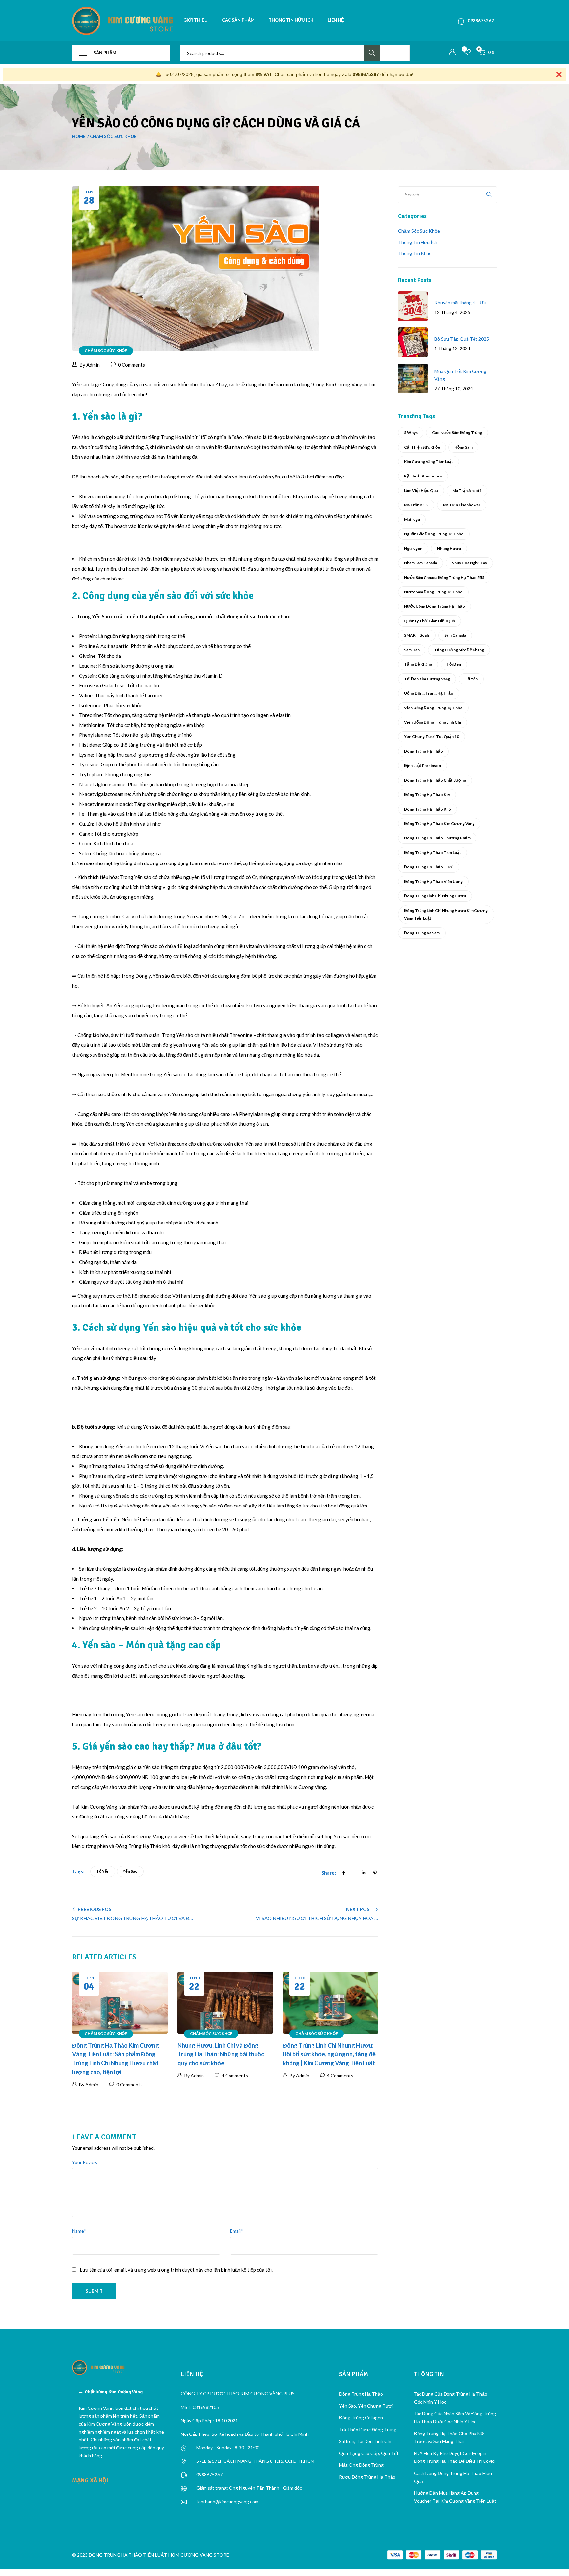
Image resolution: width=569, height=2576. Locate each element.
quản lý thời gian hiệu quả (430, 621)
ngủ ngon (413, 548)
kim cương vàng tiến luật (429, 462)
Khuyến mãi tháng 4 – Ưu (460, 303)
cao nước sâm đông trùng (457, 433)
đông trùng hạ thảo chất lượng (435, 780)
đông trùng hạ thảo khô (428, 809)
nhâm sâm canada (420, 563)
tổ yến (103, 1871)
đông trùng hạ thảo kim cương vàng (439, 824)
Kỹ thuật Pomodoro (423, 476)
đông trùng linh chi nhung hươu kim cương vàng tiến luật (446, 914)
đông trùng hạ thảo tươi (429, 867)
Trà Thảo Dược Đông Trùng (368, 2429)
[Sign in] (452, 52)
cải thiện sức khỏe (422, 447)
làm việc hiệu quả (421, 490)
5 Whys (411, 433)
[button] (122, 2392)
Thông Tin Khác (415, 253)
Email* (237, 2231)
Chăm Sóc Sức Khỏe (113, 136)
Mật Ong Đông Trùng (361, 2465)
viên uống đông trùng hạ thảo (433, 708)
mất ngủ (412, 519)
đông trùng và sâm (422, 933)
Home (79, 136)
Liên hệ (336, 20)
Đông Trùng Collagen (361, 2418)
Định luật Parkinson (422, 766)
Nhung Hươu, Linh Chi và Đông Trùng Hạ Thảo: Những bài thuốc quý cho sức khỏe (221, 2054)
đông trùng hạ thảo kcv (427, 795)
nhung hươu (449, 548)
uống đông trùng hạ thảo (429, 693)
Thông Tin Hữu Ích (418, 242)
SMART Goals (417, 635)
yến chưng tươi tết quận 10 (432, 737)
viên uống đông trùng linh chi (433, 722)
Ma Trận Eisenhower (462, 505)
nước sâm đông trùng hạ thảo (433, 592)
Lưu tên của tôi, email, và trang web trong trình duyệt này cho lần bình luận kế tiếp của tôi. (176, 2270)
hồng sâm (463, 447)
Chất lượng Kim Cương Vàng (114, 2392)
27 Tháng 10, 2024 (454, 388)
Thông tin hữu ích (291, 20)
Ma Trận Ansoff (467, 490)
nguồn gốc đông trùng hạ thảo (434, 534)
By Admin (90, 365)
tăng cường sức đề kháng (459, 650)
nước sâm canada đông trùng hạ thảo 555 (444, 577)
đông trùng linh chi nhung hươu (435, 896)
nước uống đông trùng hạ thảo (434, 606)
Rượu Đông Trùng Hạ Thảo (367, 2477)
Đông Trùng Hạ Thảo (423, 751)
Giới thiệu (196, 20)
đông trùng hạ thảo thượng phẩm (437, 838)
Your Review (85, 2162)
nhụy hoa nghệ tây (469, 563)
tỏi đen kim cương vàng (427, 679)
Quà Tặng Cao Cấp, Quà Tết (369, 2453)
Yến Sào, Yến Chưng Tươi (366, 2406)
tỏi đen (454, 664)
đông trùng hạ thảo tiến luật (433, 852)
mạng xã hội (90, 2480)
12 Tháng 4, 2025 (452, 312)
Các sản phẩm (238, 20)
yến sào (130, 1871)
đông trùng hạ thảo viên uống (433, 881)
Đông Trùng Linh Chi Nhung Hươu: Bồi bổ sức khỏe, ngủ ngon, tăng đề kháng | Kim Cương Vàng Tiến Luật (329, 2054)
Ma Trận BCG (416, 505)
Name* (79, 2231)
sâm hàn (412, 650)
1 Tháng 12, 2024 (452, 348)
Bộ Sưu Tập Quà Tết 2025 (462, 339)
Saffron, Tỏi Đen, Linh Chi (365, 2441)
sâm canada (455, 635)
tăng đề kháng (418, 664)
